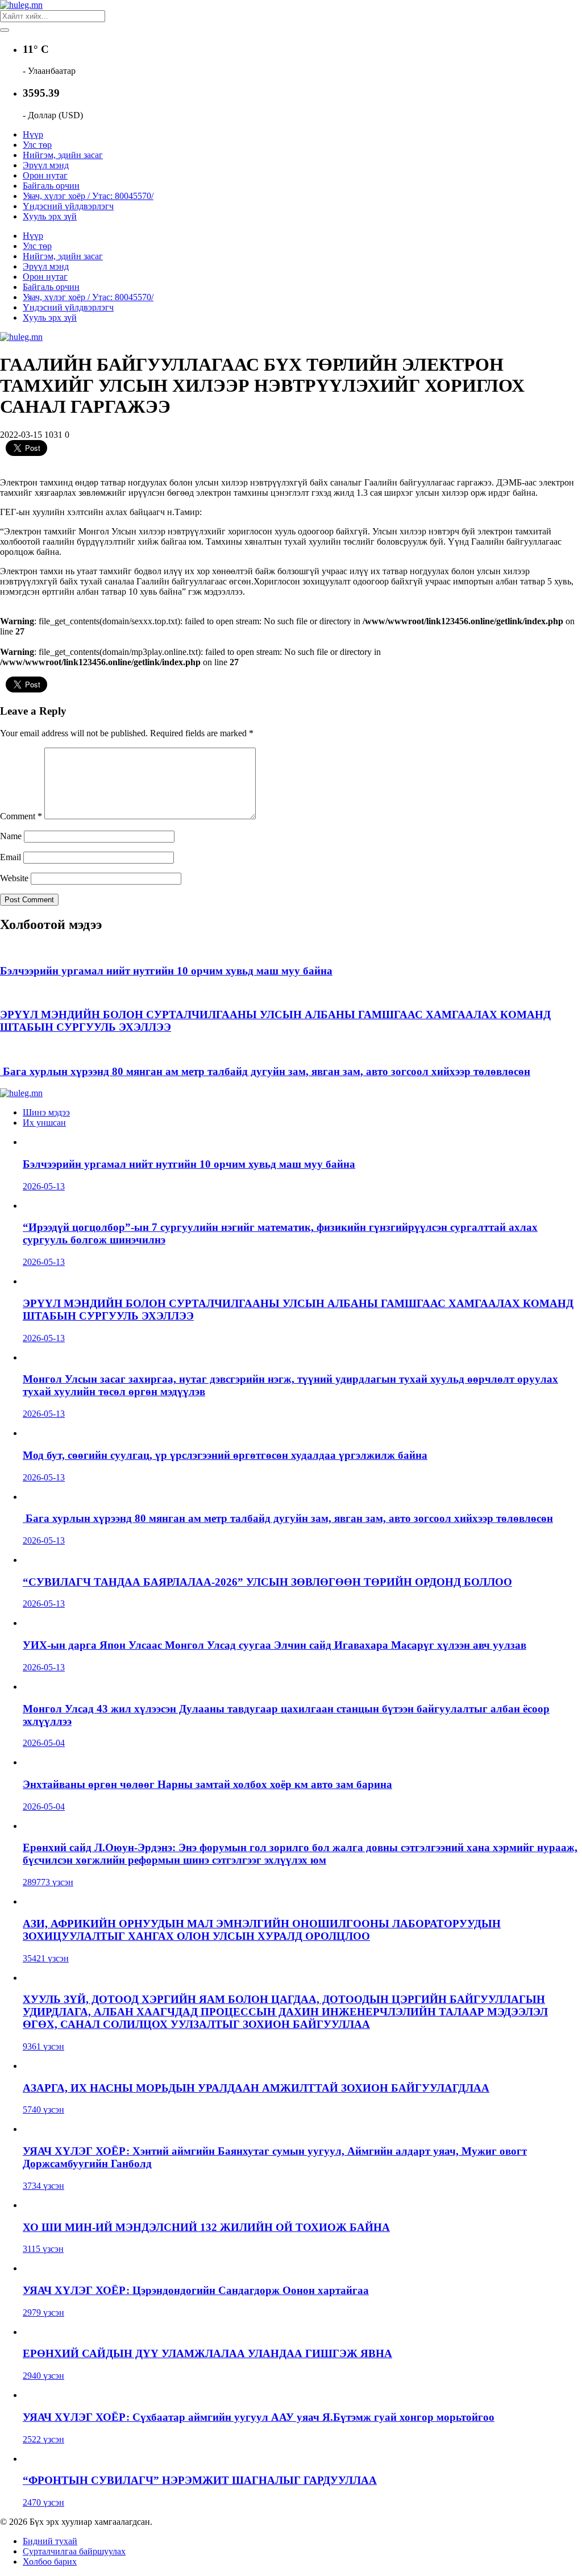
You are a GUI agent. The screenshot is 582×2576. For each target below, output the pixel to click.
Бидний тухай (50, 2541)
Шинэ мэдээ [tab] (46, 1112)
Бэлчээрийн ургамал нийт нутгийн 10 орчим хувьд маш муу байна (166, 971)
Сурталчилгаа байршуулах (74, 2551)
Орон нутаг (45, 175)
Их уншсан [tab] (44, 1123)
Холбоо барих (50, 2562)
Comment (21, 816)
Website (14, 878)
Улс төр (37, 145)
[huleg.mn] (21, 5)
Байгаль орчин (51, 186)
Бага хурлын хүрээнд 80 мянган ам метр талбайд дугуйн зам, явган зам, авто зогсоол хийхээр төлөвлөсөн (265, 1071)
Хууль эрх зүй (50, 216)
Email (11, 857)
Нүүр (33, 134)
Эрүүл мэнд (46, 165)
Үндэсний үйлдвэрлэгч (68, 206)
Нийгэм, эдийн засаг (63, 155)
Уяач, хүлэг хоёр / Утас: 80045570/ (88, 196)
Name (11, 836)
